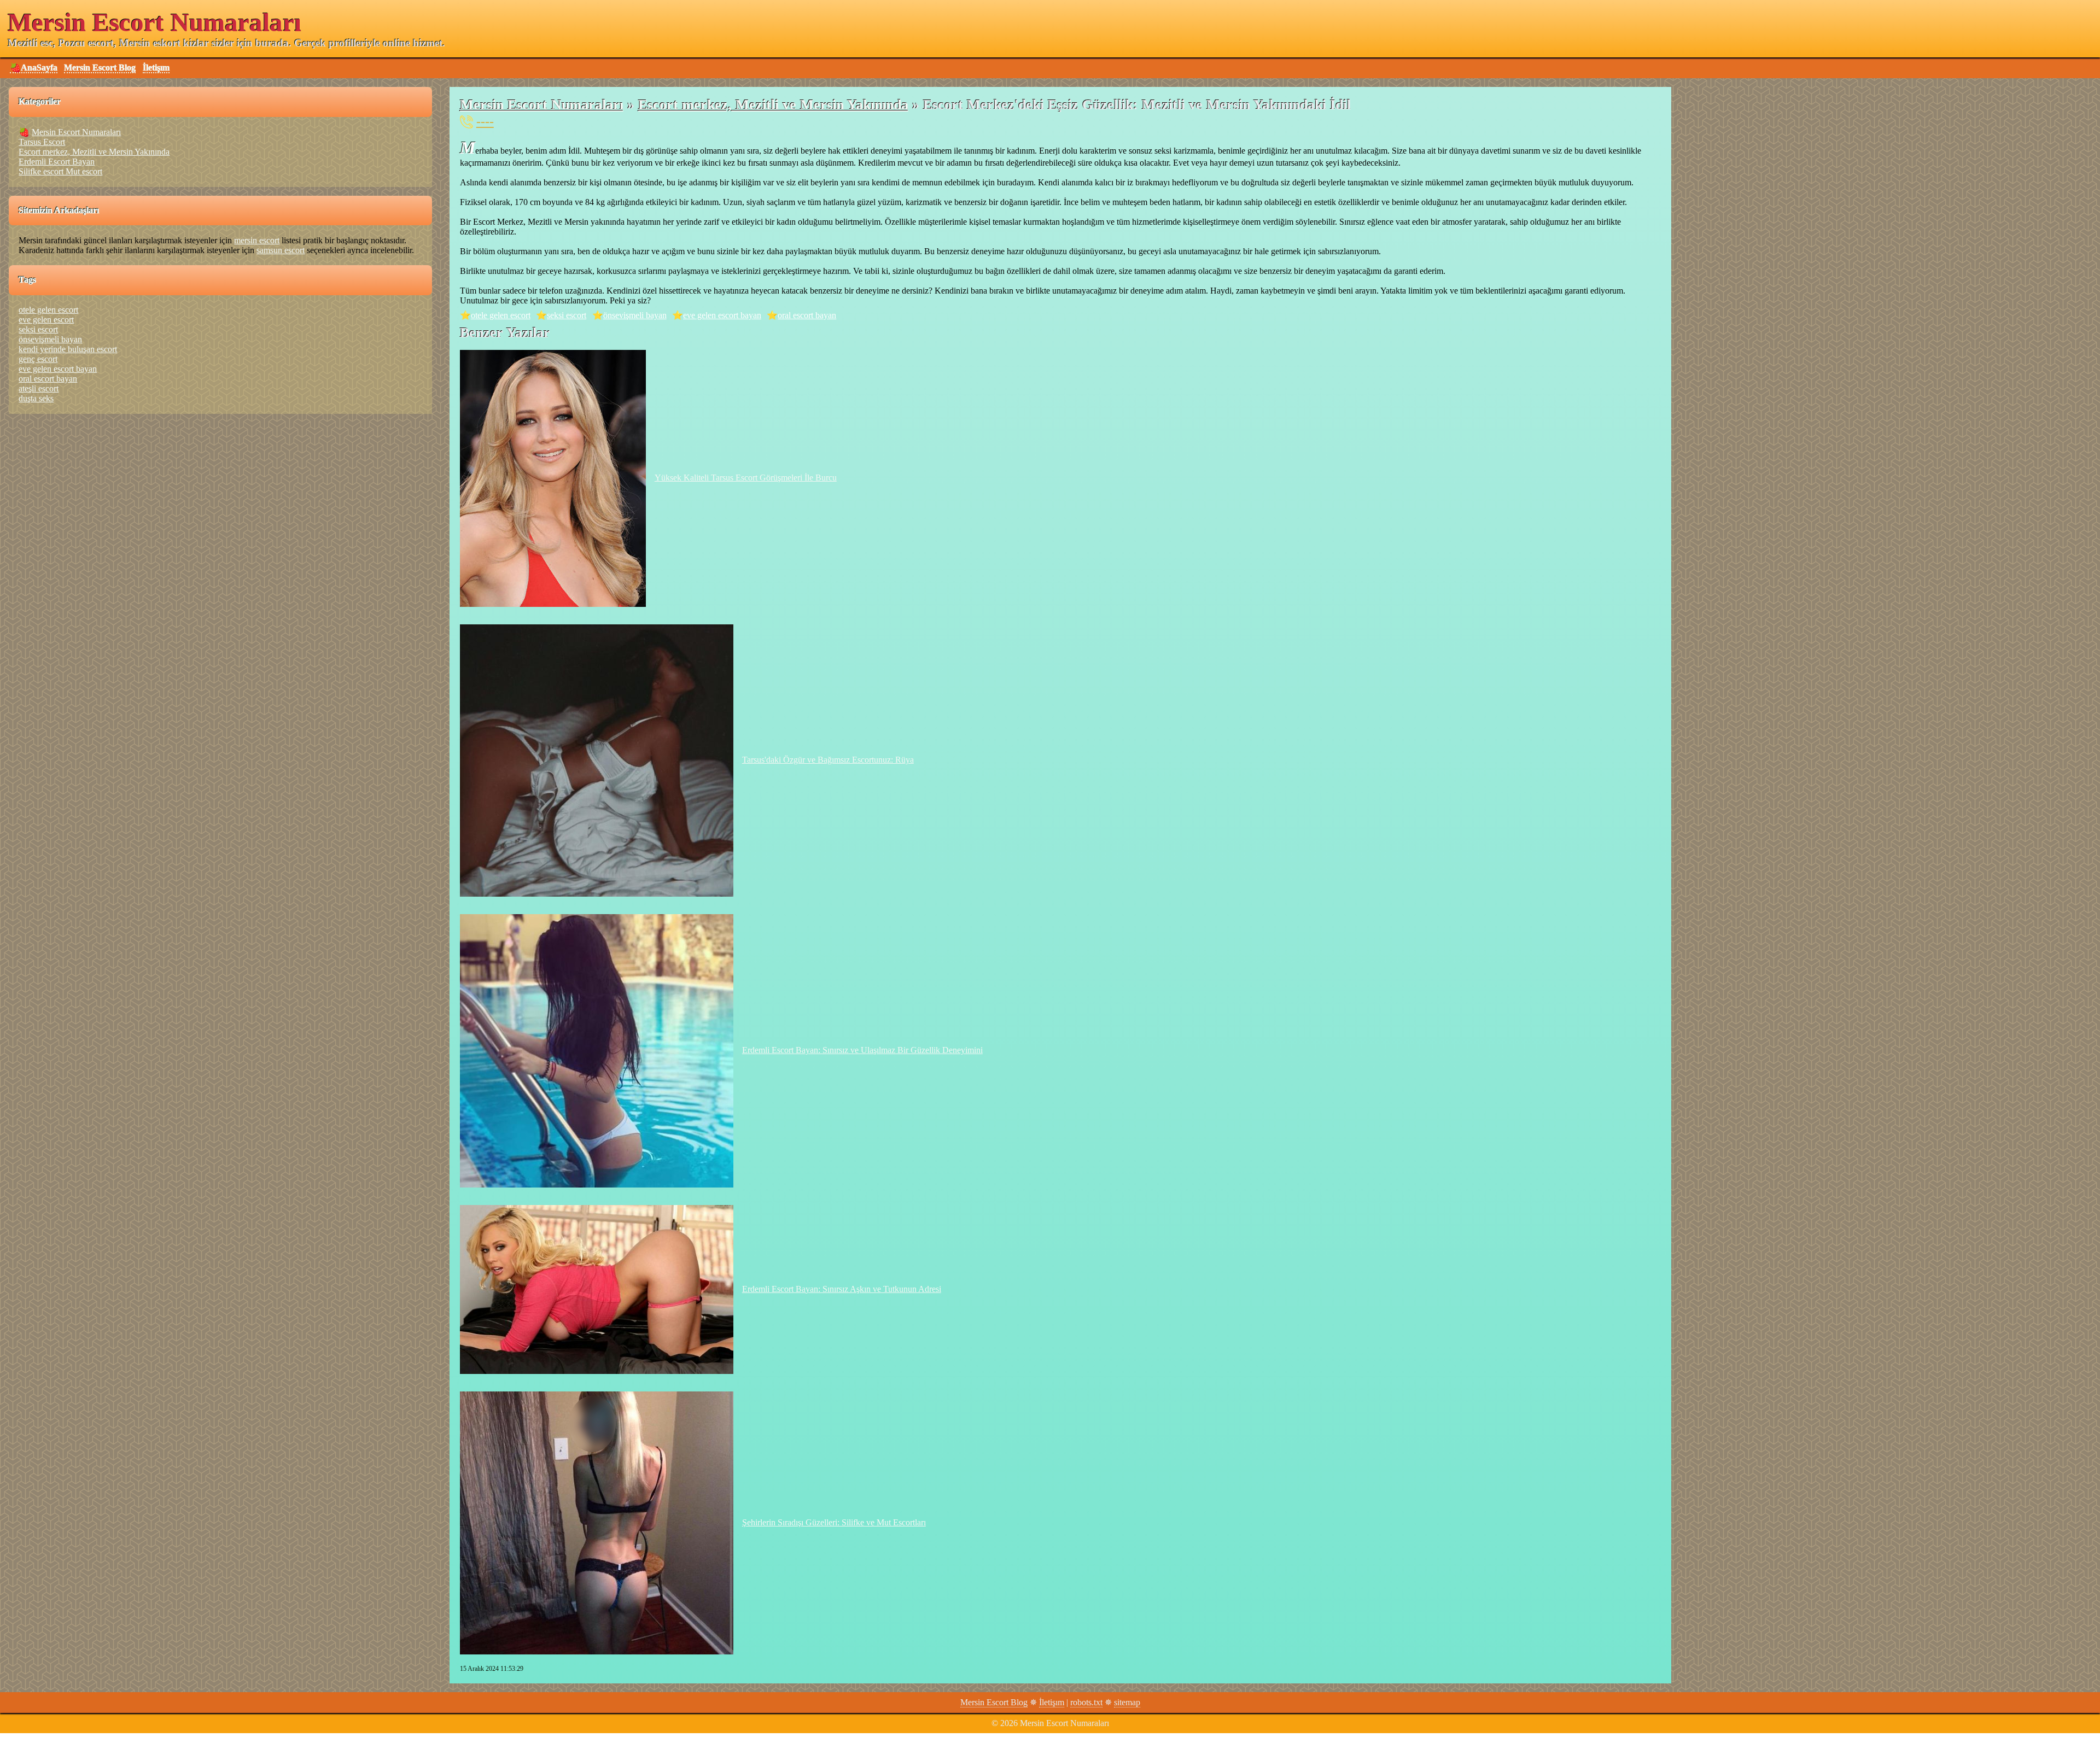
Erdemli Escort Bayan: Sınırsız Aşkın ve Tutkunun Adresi (842, 1289)
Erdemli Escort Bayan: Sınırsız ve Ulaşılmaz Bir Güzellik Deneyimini (862, 1050)
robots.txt (1086, 1702)
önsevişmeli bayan (635, 315)
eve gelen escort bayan (722, 315)
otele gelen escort (501, 315)
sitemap (1127, 1702)
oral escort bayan (807, 315)
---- (485, 121)
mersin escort (257, 240)
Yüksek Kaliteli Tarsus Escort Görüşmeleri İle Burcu (746, 478)
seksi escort (567, 315)
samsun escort (281, 250)
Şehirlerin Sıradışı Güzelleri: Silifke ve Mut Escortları (834, 1522)
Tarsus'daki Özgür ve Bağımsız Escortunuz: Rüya (828, 760)
